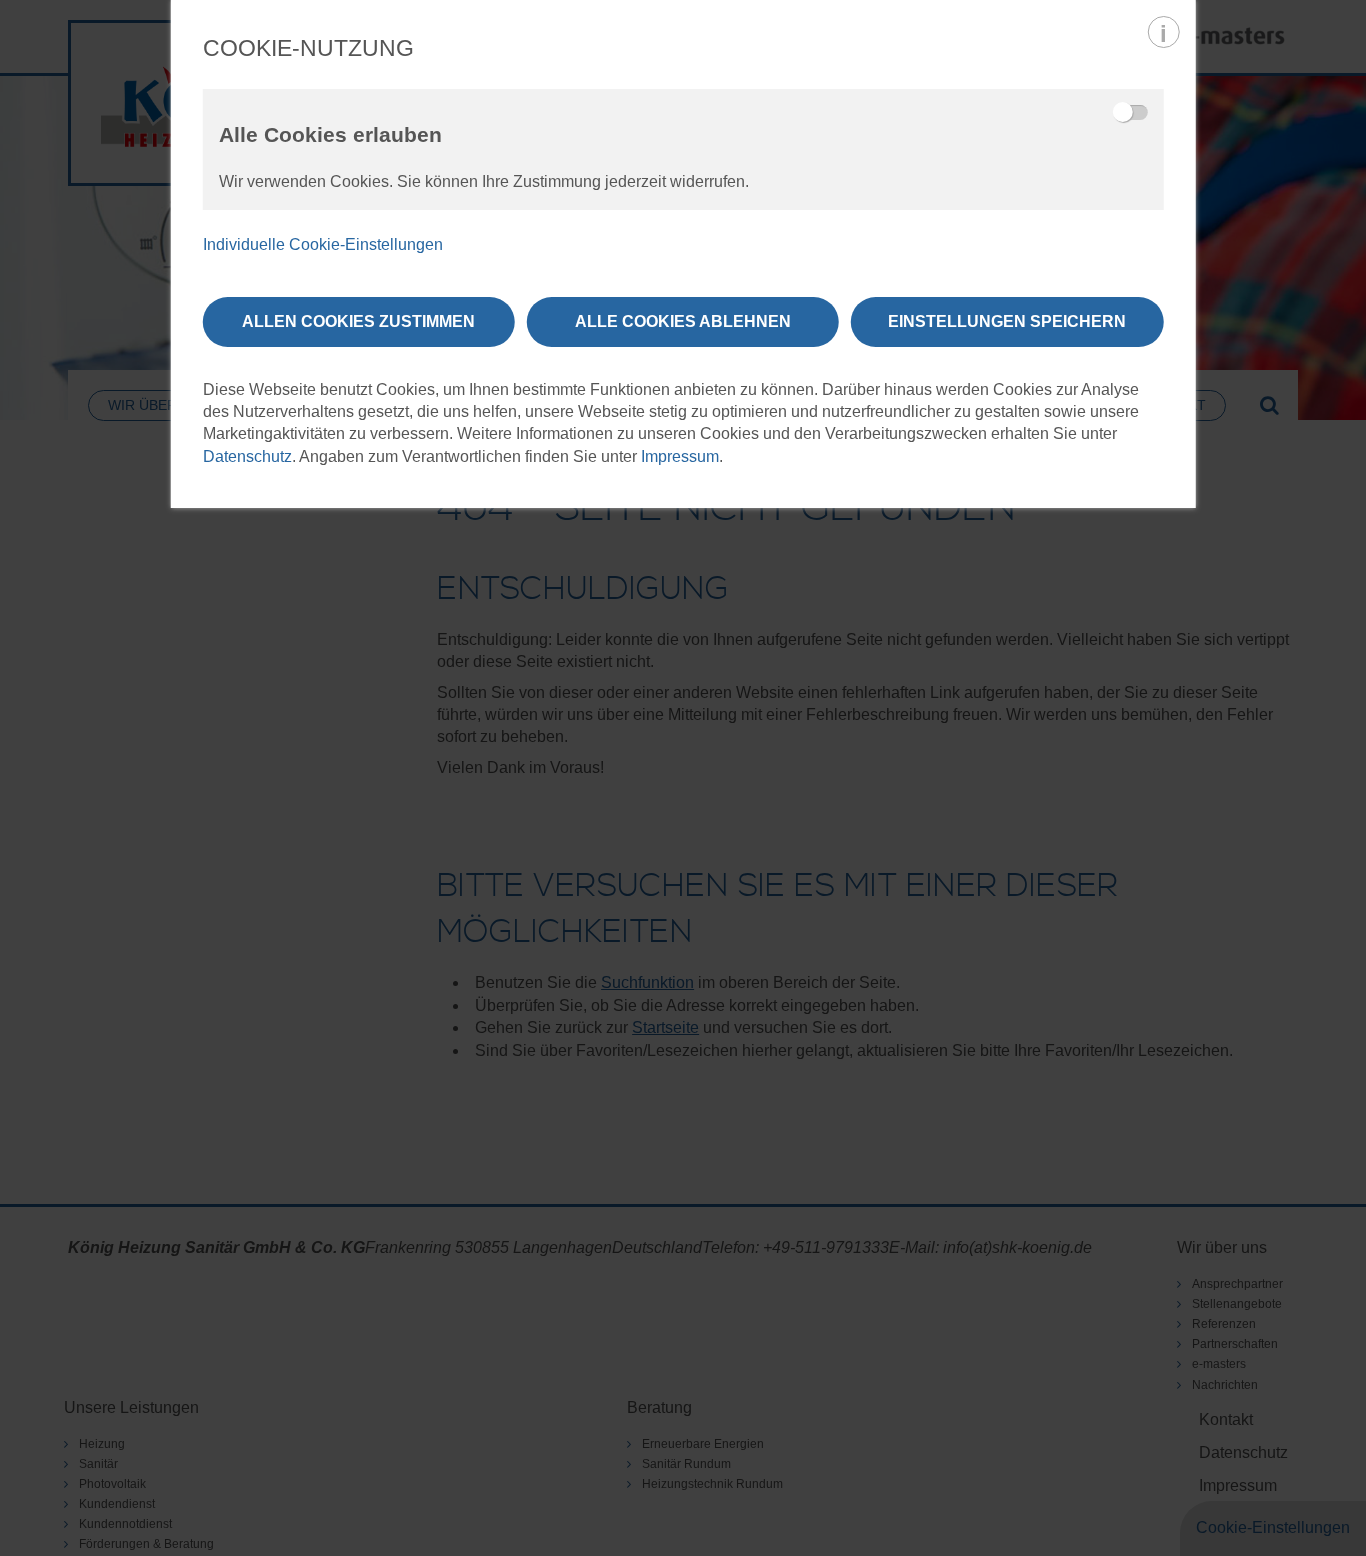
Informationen (1163, 32)
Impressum (680, 456)
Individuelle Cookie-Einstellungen (323, 244)
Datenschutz (247, 456)
